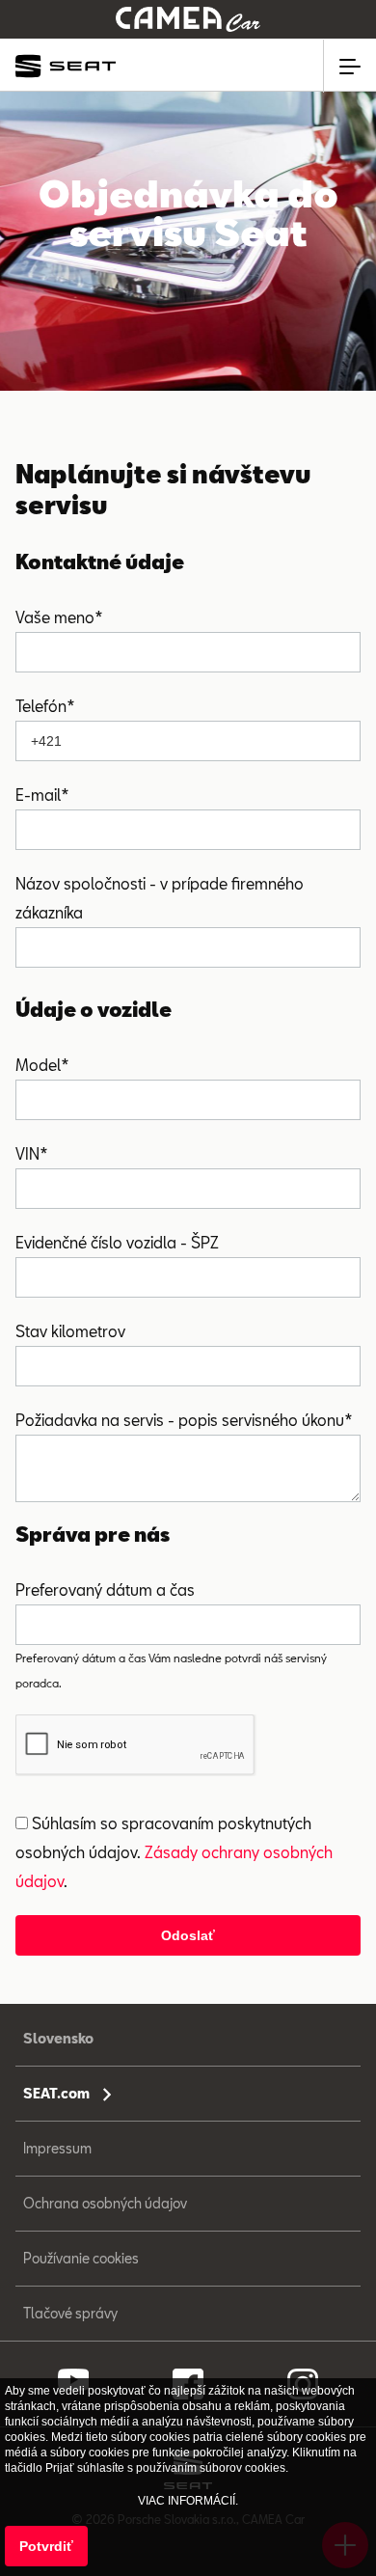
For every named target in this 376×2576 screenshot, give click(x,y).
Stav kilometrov (70, 1331)
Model (38, 1065)
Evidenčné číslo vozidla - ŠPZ (117, 1242)
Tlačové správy (70, 2313)
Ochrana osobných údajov (105, 2203)
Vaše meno (55, 617)
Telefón (41, 706)
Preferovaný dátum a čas (105, 1589)
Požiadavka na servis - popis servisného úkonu (180, 1420)
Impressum (57, 2148)
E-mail (38, 795)
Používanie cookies (81, 2258)
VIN (27, 1153)
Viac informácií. (188, 2501)
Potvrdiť (46, 2546)
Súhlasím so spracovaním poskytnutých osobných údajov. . (174, 1852)
